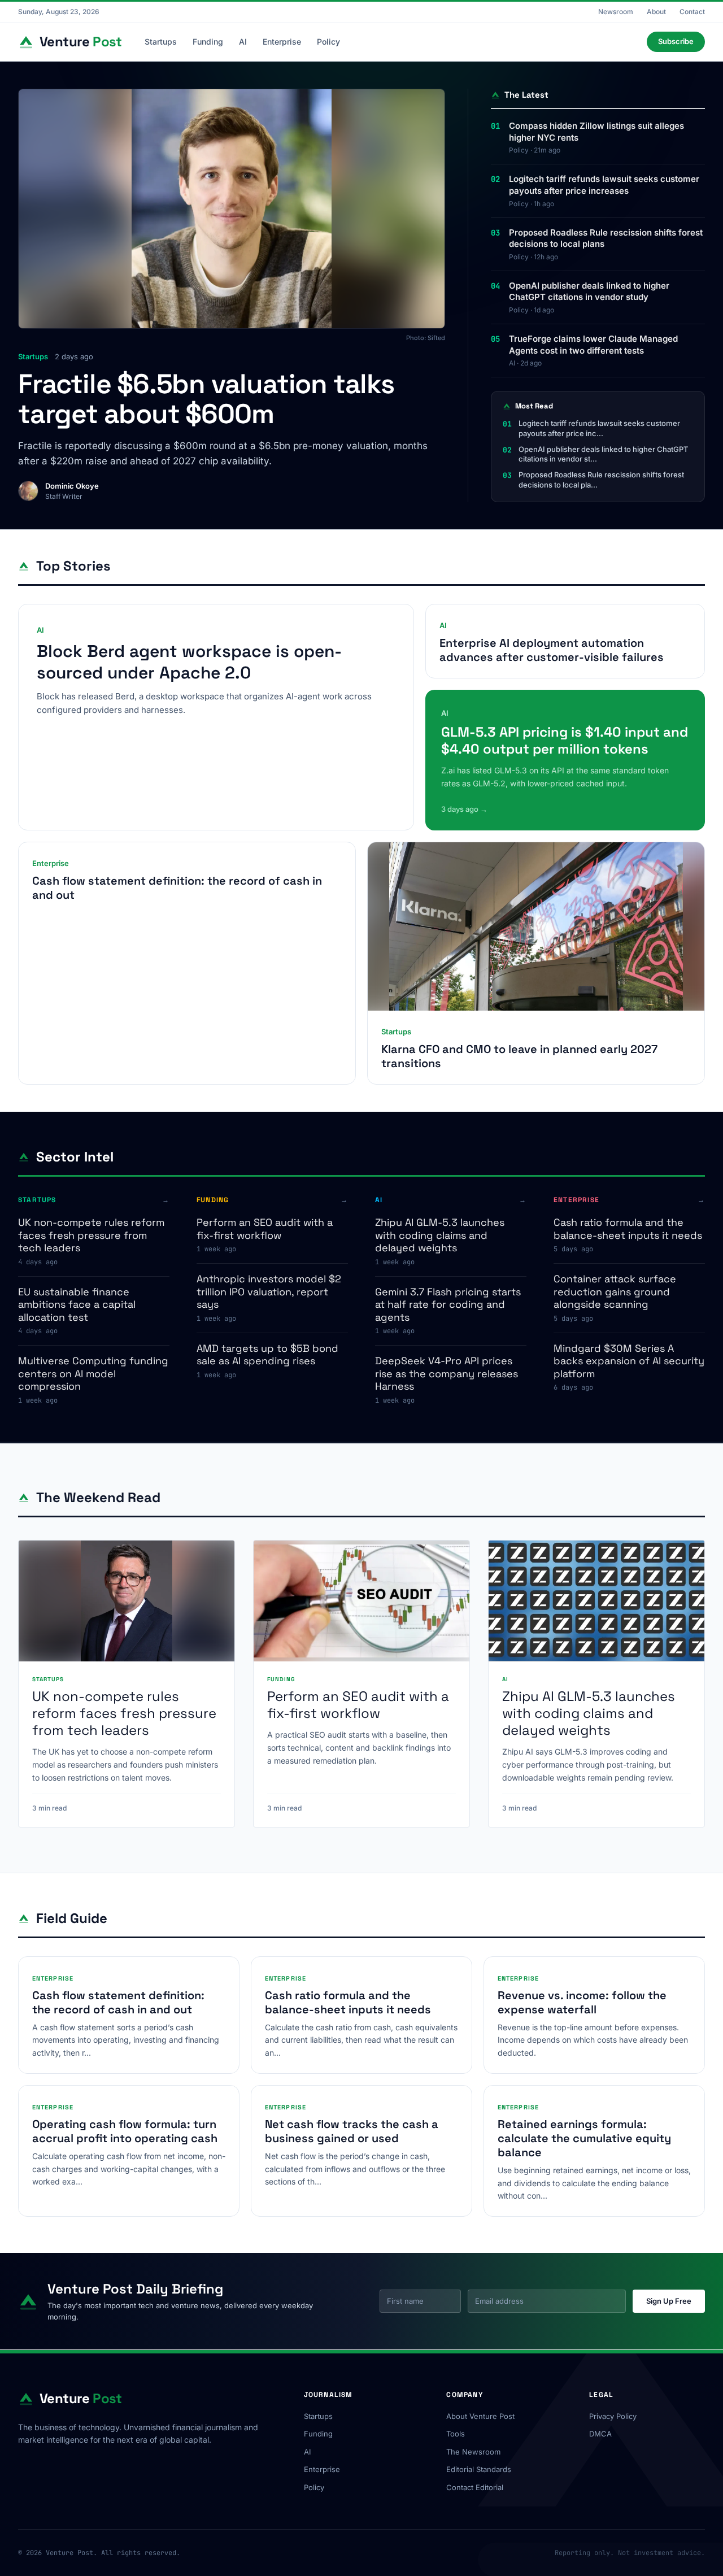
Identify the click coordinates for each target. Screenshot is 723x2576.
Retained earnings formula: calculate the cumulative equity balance (584, 2138)
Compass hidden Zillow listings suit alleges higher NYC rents (596, 132)
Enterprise (282, 42)
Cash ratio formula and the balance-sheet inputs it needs (628, 1229)
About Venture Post (480, 2416)
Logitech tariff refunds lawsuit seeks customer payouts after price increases (604, 185)
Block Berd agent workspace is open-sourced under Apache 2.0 (189, 662)
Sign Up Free (669, 2301)
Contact (692, 12)
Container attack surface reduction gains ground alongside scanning (615, 1291)
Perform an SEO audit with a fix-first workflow (265, 1229)
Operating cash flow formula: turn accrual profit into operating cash (125, 2131)
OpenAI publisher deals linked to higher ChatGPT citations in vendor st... (603, 454)
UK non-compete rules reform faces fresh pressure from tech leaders (91, 1235)
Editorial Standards (479, 2469)
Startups (161, 42)
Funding (208, 42)
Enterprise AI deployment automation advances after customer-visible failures (552, 650)
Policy (328, 42)
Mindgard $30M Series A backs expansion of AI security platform (629, 1361)
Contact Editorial (475, 2487)
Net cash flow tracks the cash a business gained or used (352, 2131)
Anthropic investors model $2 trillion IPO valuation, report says (269, 1291)
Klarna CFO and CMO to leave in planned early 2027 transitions (519, 1056)
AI (243, 42)
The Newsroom (473, 2452)
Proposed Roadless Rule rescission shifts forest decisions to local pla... (601, 480)
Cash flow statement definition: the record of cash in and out (177, 888)
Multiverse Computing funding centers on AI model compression (93, 1373)
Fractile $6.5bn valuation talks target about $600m (206, 399)
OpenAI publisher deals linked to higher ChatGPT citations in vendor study (589, 291)
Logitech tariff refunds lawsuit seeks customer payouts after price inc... (599, 428)
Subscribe (676, 41)
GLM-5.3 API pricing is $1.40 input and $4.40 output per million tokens (565, 740)
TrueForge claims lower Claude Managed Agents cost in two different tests (593, 345)
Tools (456, 2434)
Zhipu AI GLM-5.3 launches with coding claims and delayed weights (440, 1235)
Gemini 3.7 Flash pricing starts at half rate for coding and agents (448, 1304)
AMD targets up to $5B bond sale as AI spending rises (267, 1355)
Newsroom (616, 12)
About (656, 12)
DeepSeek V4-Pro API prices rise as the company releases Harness (447, 1373)
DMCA (600, 2434)
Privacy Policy (613, 2416)
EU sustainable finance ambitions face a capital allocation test (77, 1304)
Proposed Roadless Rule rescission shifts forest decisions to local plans (606, 238)
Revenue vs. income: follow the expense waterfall (582, 2002)
